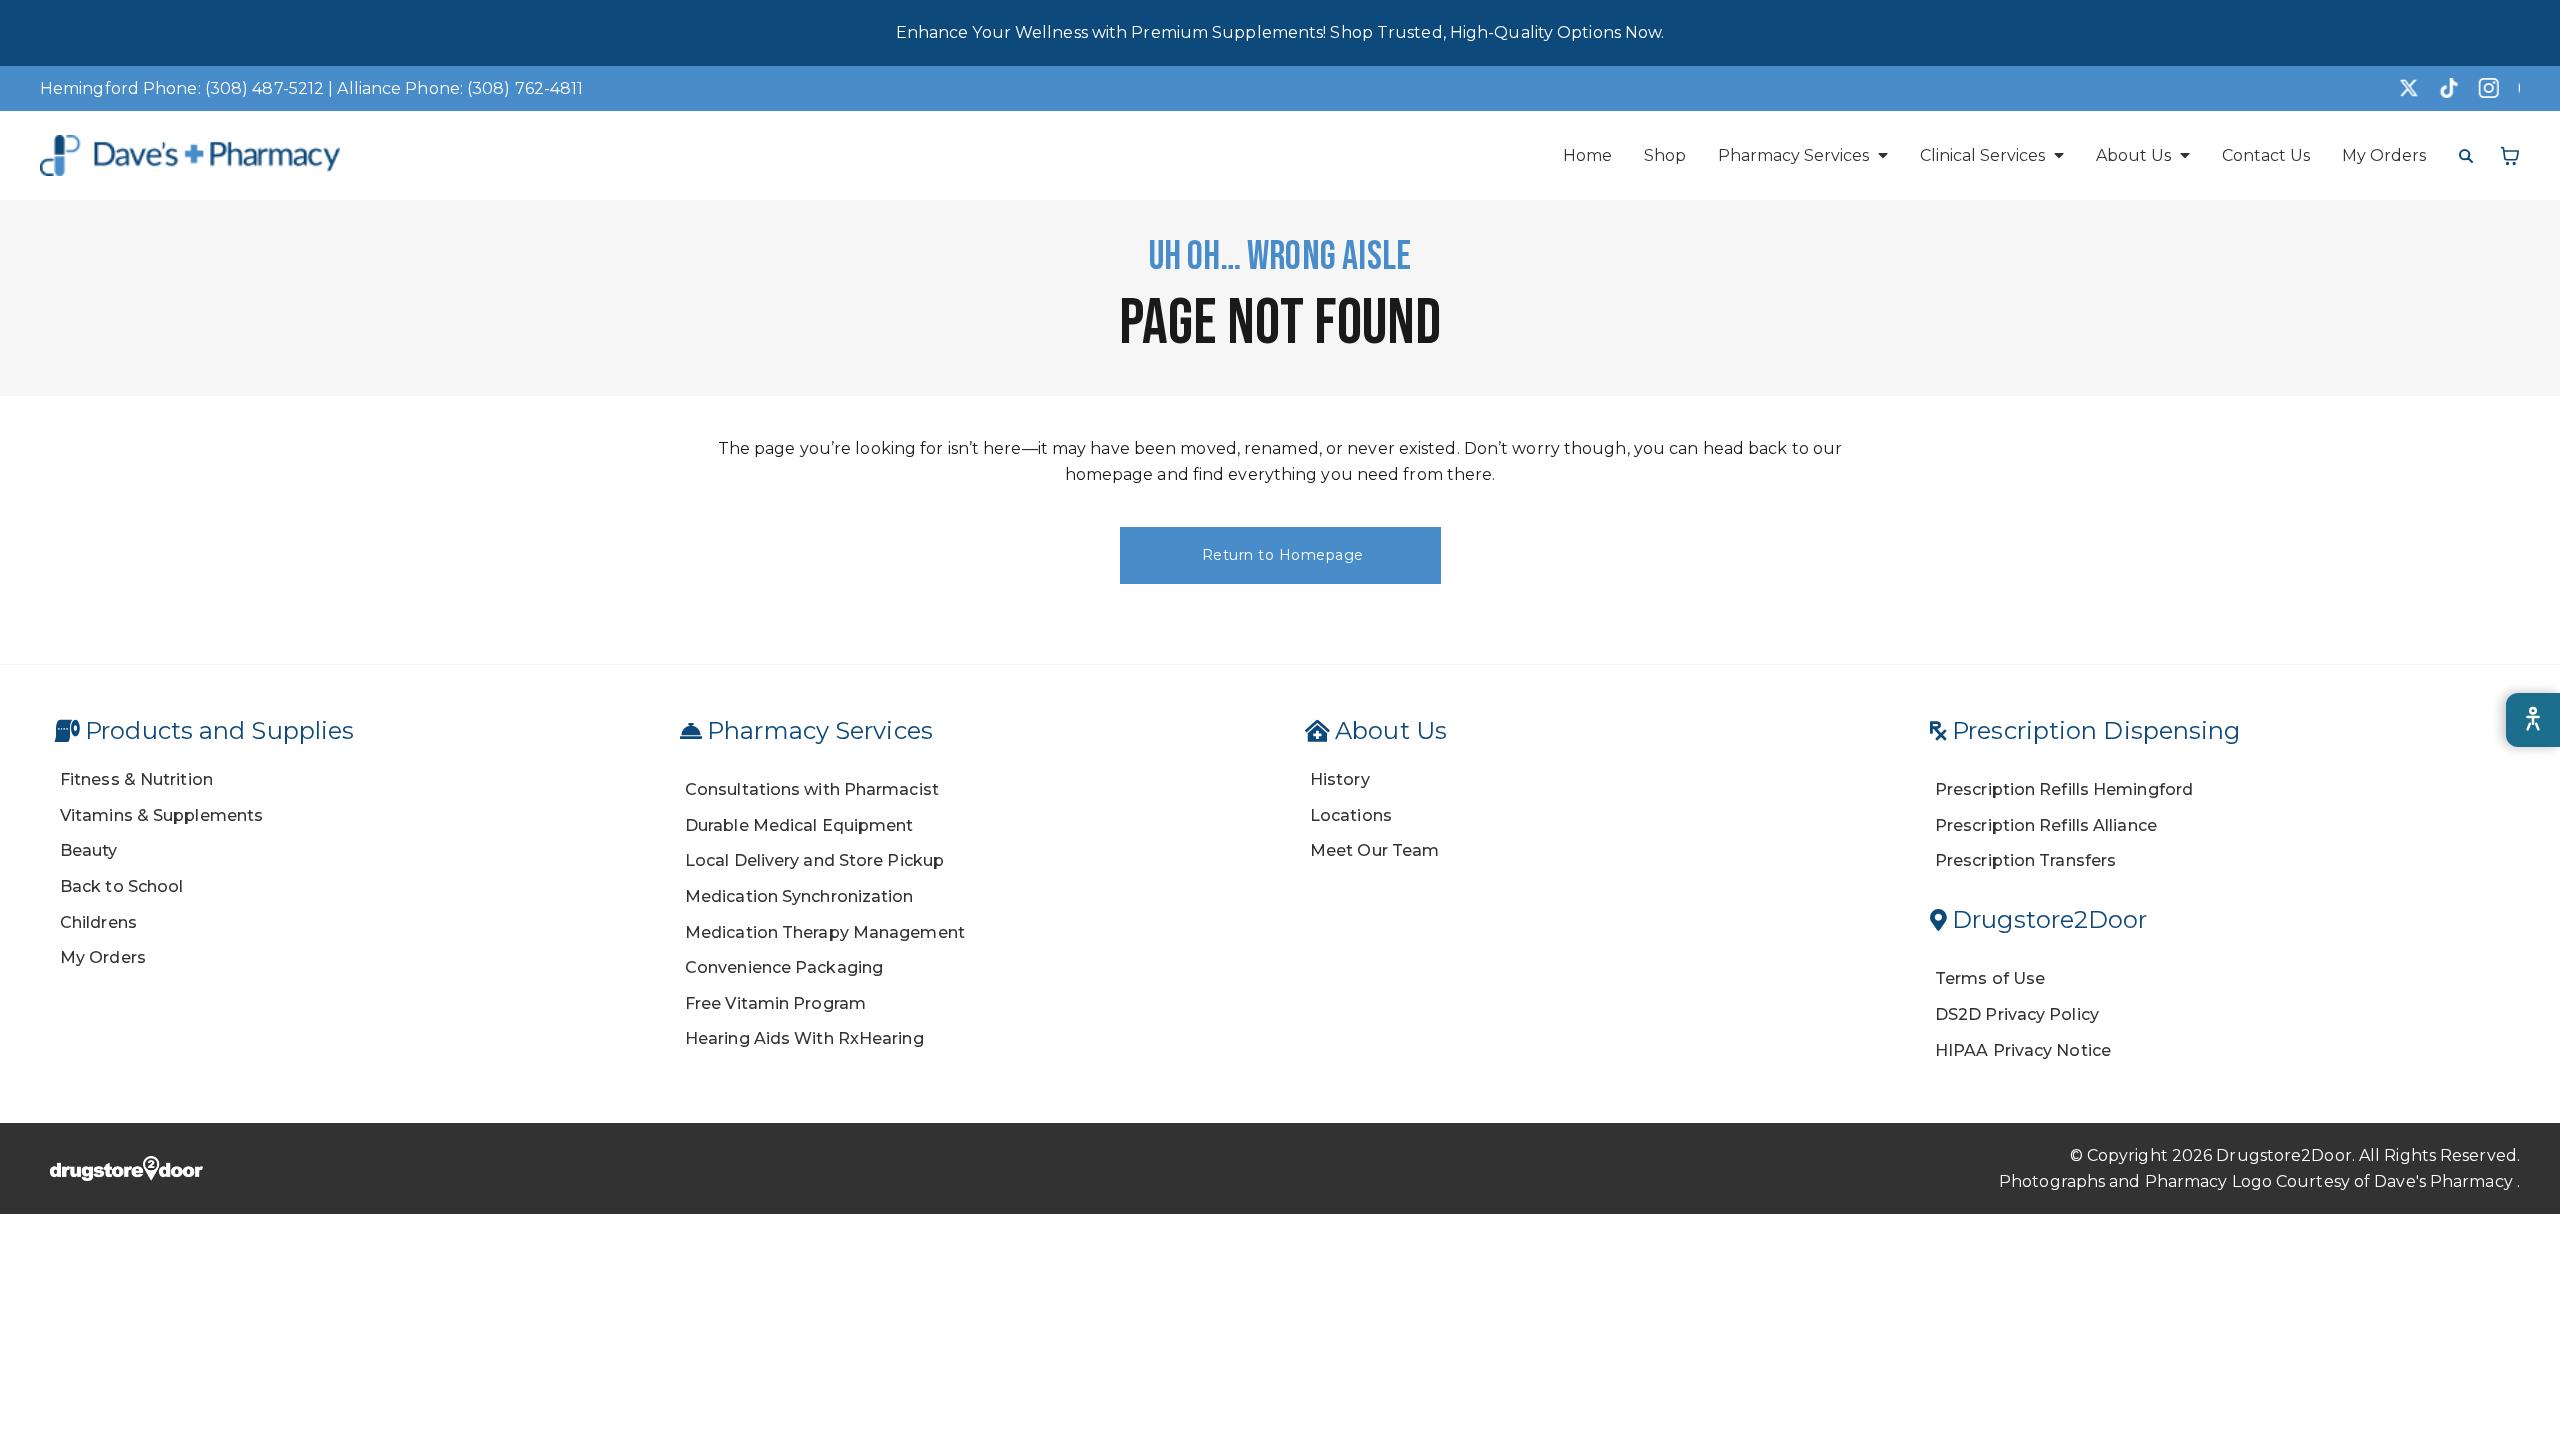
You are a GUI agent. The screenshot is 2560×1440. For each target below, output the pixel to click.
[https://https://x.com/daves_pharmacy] (2400, 88)
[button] (1803, 155)
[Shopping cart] (2510, 156)
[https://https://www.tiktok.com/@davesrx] (2440, 88)
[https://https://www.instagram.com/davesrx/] (2480, 88)
